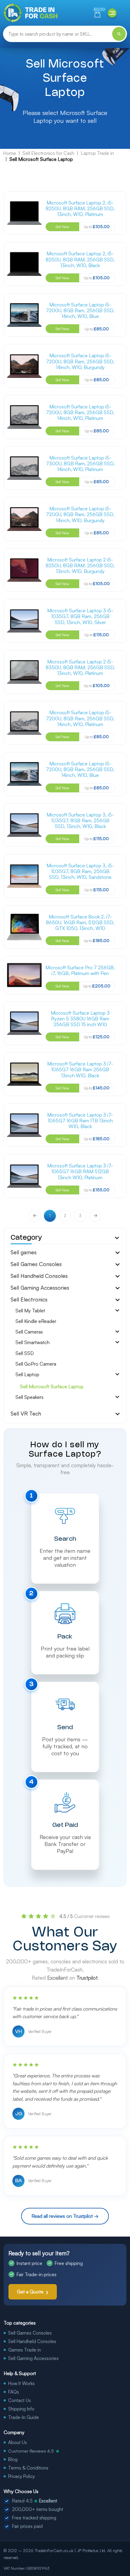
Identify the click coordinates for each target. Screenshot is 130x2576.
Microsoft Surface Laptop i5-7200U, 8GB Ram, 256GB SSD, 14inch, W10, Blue (80, 310)
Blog (13, 2459)
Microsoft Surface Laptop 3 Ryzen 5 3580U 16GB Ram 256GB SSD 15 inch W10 (80, 1019)
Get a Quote (30, 2292)
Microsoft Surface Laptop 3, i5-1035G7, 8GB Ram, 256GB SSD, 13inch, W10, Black (80, 820)
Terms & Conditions (28, 2468)
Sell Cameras (29, 1332)
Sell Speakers (29, 1397)
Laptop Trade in (97, 153)
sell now (62, 227)
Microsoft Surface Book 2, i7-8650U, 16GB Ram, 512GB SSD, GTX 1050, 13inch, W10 (80, 922)
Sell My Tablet (30, 1311)
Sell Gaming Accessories (40, 1288)
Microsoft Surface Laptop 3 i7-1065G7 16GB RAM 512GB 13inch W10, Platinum (80, 1171)
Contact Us (19, 2400)
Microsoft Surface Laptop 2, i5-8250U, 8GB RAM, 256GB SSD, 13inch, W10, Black (80, 259)
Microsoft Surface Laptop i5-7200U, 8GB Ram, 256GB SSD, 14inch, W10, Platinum (80, 412)
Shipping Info (21, 2409)
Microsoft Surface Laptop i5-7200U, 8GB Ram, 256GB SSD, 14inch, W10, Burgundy (80, 361)
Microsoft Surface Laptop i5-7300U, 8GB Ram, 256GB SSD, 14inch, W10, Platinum (80, 463)
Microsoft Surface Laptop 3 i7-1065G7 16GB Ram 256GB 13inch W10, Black (80, 1069)
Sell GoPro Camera (36, 1364)
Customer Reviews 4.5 (34, 2451)
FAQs (14, 2392)
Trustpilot (87, 1978)
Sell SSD (25, 1353)
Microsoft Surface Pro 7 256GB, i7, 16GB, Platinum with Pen (80, 970)
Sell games (24, 1252)
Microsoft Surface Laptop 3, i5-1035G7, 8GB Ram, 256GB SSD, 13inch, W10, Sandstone (80, 871)
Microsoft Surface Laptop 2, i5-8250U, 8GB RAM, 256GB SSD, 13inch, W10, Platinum (80, 208)
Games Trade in (24, 2350)
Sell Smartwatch (32, 1342)
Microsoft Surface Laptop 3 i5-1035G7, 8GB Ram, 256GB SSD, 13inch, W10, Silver (80, 616)
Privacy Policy (21, 2476)
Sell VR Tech (26, 1413)
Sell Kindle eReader (36, 1321)
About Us (18, 2442)
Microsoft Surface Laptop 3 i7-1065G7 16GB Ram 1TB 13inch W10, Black (80, 1121)
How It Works (21, 2383)
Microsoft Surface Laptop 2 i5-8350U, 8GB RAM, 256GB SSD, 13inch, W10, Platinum (80, 667)
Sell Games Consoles (36, 1264)
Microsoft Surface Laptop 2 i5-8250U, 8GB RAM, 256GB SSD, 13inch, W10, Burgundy (80, 565)
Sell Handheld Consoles (39, 1276)
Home (10, 153)
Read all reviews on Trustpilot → (65, 2216)
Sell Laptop (27, 1375)
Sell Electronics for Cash (48, 153)
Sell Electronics (29, 1299)
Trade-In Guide (24, 2417)
